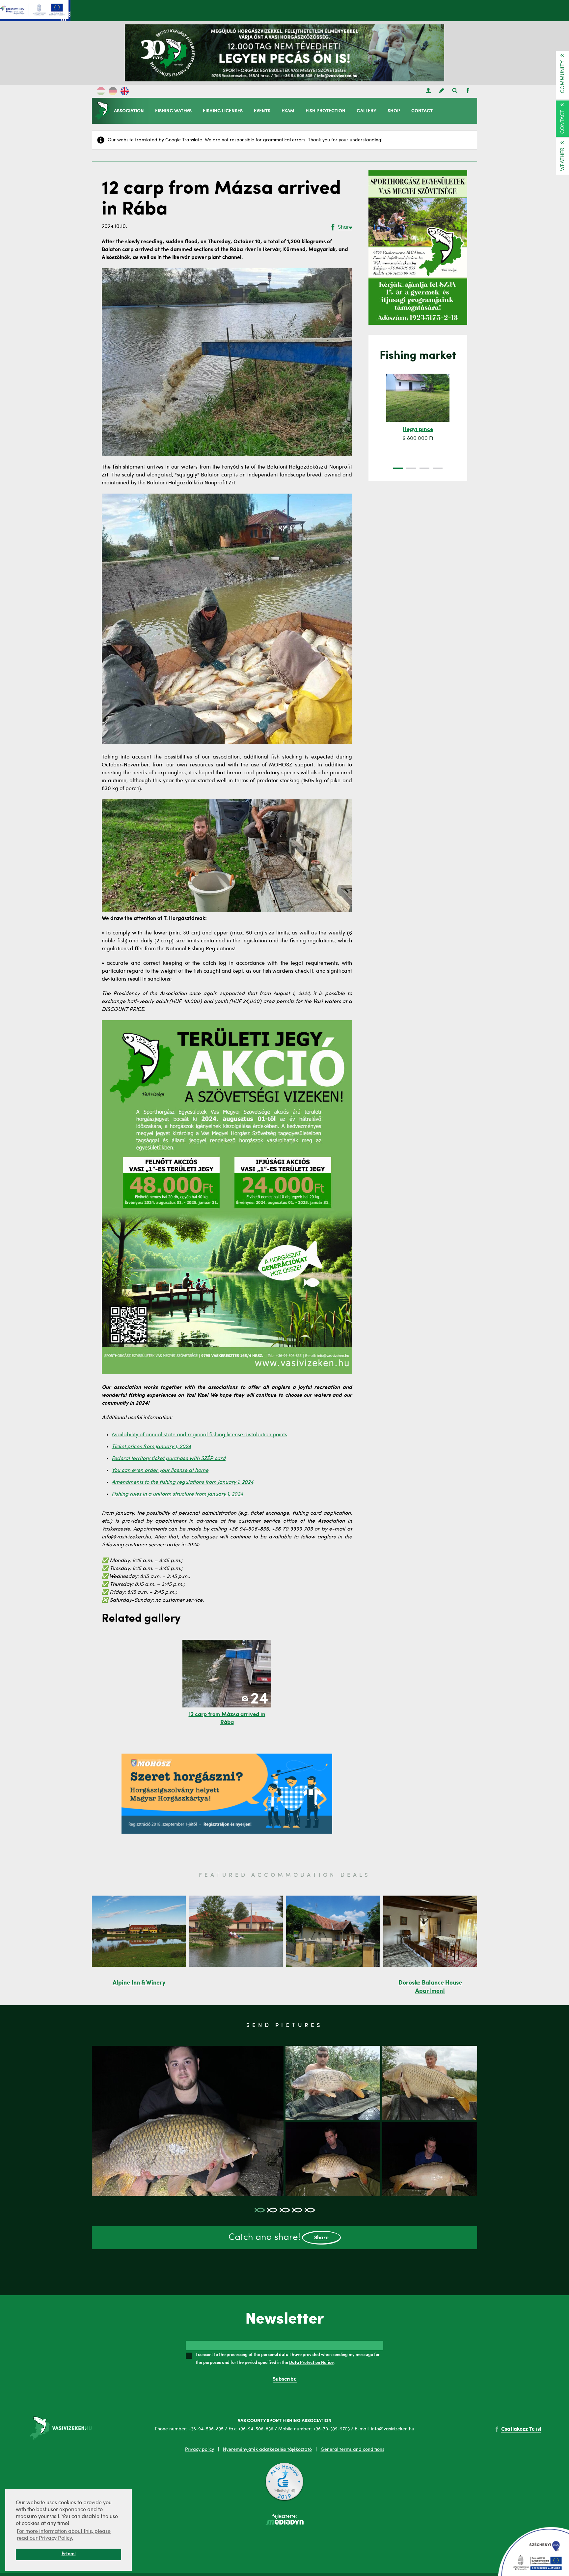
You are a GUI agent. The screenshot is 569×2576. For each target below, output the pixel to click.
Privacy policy (200, 2449)
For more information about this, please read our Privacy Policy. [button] (64, 2535)
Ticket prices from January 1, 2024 (151, 1447)
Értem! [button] (69, 2554)
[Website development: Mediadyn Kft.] (284, 2523)
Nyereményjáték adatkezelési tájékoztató (267, 2449)
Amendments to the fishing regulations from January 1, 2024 (182, 1482)
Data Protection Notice (311, 2362)
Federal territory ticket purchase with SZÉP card (169, 1459)
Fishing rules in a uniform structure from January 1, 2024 (177, 1494)
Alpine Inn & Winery (139, 1983)
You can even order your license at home (160, 1471)
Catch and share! (279, 2238)
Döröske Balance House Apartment (430, 1987)
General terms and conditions (352, 2449)
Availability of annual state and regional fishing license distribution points (199, 1435)
